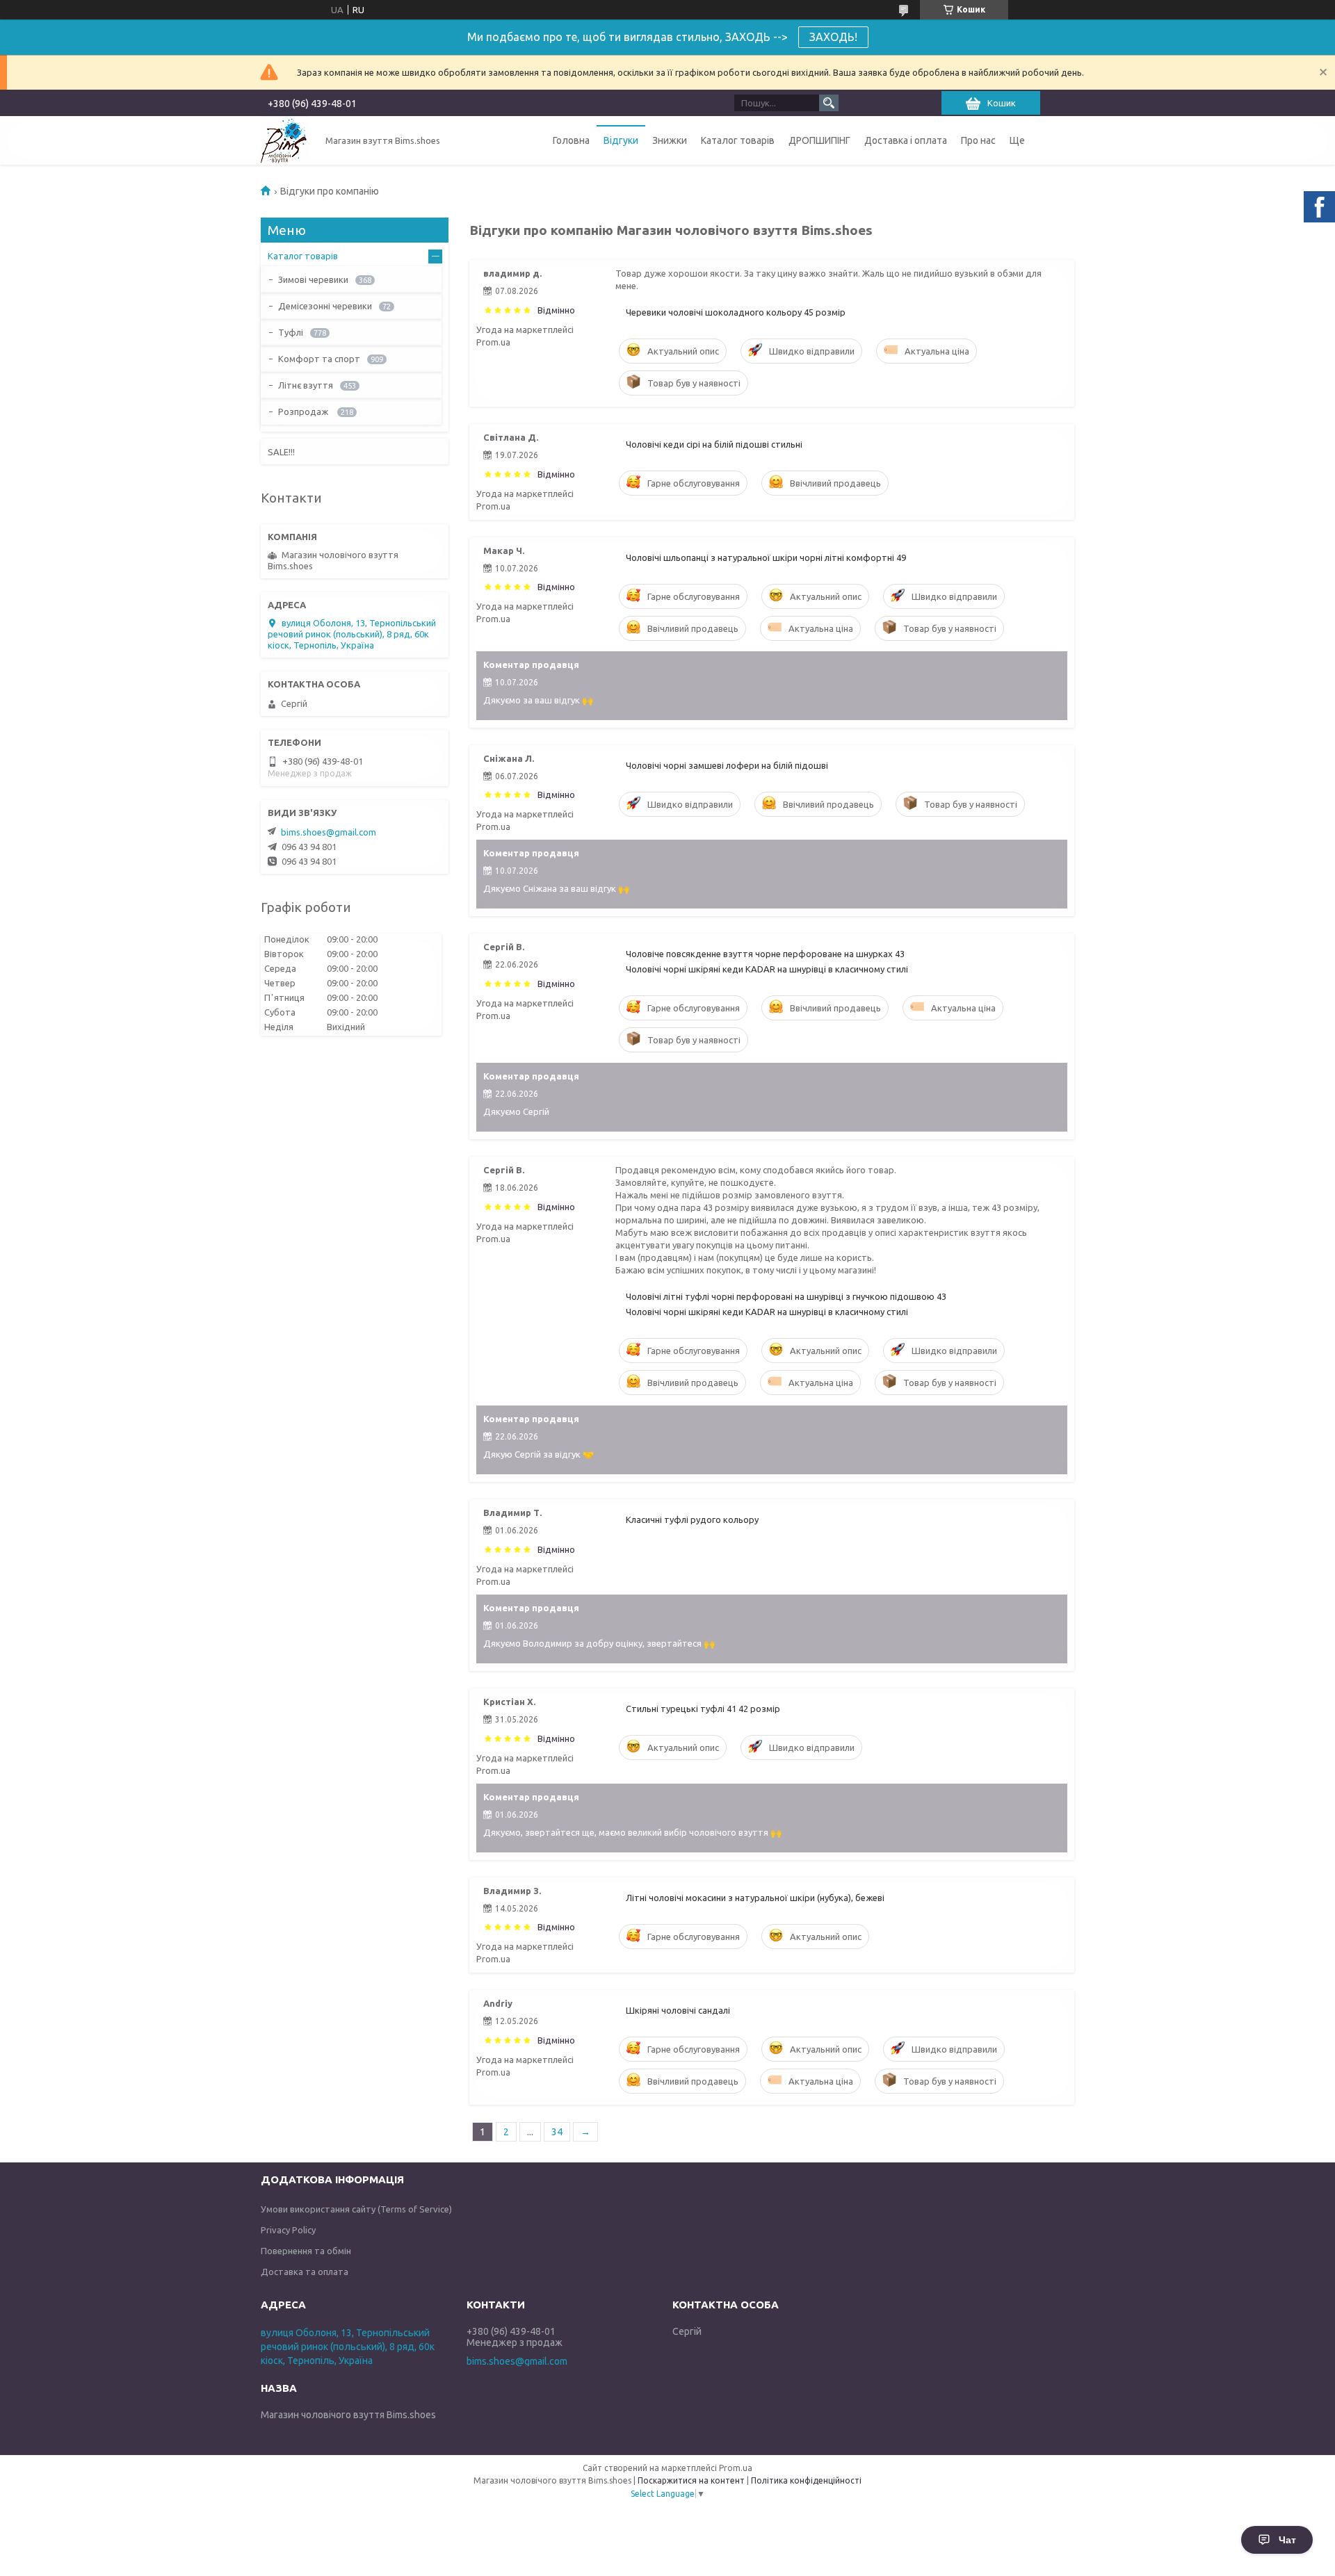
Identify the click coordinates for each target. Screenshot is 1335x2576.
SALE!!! (281, 452)
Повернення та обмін (306, 2251)
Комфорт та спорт (319, 359)
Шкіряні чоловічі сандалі (678, 2010)
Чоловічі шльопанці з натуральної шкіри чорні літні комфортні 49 (766, 557)
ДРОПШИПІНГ (819, 140)
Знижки (670, 140)
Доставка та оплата (305, 2272)
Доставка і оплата (906, 140)
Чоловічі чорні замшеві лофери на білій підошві (727, 765)
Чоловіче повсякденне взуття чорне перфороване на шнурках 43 (765, 954)
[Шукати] (829, 103)
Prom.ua (736, 2468)
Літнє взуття (306, 385)
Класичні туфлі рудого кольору (692, 1519)
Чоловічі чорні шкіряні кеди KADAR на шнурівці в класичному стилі (767, 969)
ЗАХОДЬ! (833, 37)
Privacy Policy (288, 2230)
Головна (571, 140)
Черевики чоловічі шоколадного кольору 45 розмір (736, 312)
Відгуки (621, 140)
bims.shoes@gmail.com (329, 832)
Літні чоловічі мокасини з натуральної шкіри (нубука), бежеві (755, 1898)
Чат (1287, 2540)
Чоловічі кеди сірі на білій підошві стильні (714, 444)
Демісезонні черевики (325, 306)
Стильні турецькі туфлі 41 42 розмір (703, 1709)
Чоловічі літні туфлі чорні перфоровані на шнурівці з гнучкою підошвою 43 (786, 1296)
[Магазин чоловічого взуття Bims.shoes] (285, 140)
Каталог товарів (738, 140)
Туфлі (291, 332)
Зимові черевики (313, 279)
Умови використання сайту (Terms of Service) (356, 2209)
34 (557, 2132)
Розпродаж (304, 411)
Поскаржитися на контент (691, 2480)
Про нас (978, 140)
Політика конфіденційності (806, 2480)
